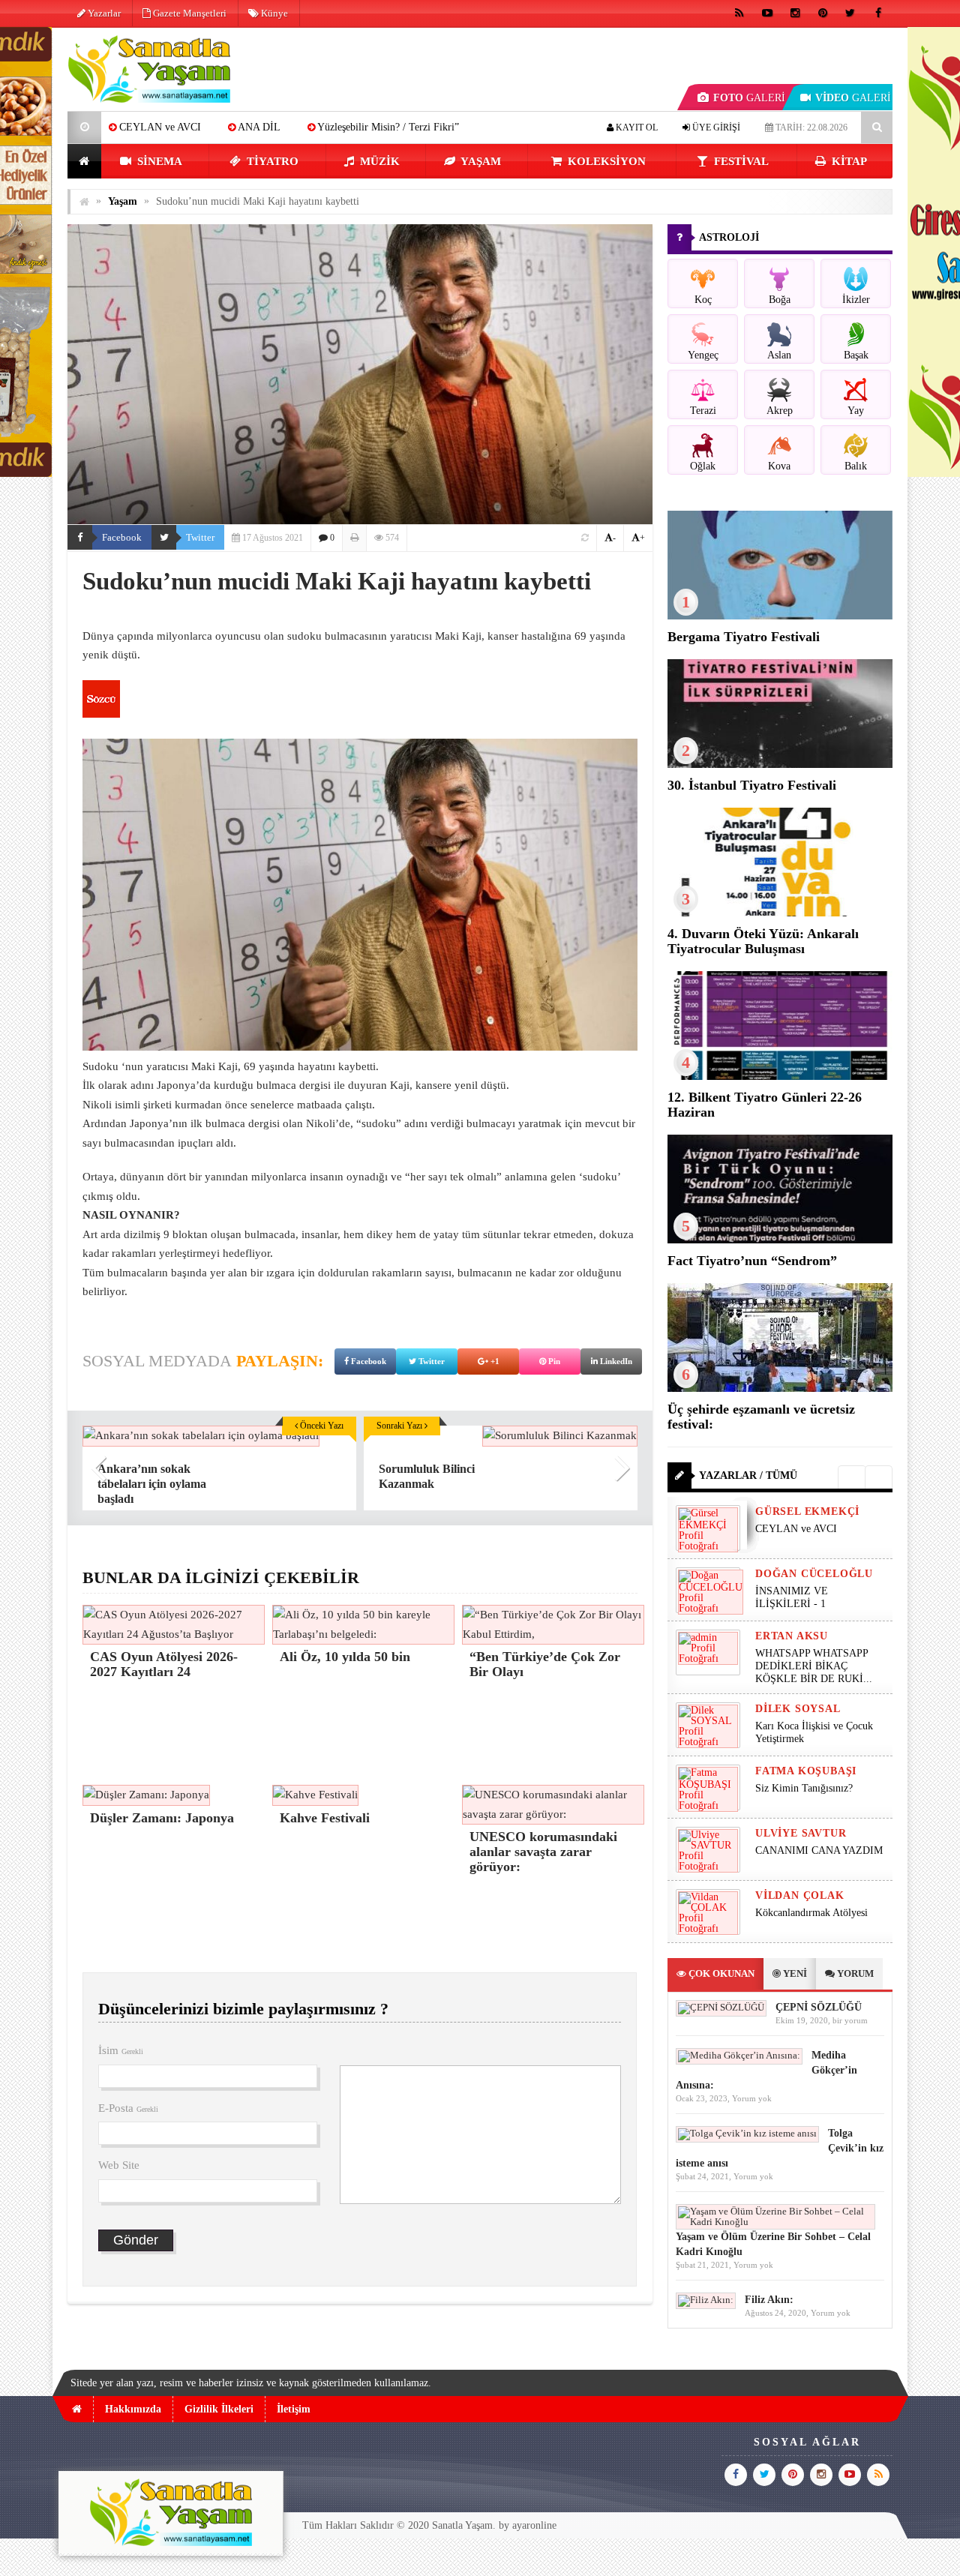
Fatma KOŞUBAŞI (806, 1771)
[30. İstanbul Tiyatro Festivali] (780, 765)
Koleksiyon (605, 161)
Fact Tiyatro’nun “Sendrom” (752, 1261)
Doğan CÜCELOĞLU (814, 1574)
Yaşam (480, 161)
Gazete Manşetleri (189, 13)
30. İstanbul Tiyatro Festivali (752, 785)
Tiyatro (271, 161)
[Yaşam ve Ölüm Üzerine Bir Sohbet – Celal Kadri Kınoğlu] (775, 2222)
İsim (121, 2050)
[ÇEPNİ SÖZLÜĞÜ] (721, 2007)
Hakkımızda (133, 2409)
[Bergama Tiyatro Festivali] (780, 616)
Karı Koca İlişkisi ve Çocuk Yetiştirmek (814, 1732)
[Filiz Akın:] (706, 2300)
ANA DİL (136, 127)
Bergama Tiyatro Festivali (744, 637)
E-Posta (128, 2108)
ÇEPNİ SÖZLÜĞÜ (819, 2007)
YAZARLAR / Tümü (748, 1475)
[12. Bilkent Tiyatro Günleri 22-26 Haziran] (780, 1077)
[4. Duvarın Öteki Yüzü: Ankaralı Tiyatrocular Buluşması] (780, 913)
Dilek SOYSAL (798, 1709)
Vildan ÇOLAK (800, 1895)
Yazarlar (103, 13)
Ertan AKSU (792, 1636)
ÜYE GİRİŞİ (715, 127)
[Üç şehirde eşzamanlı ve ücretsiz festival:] (780, 1388)
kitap (848, 161)
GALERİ (749, 98)
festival (740, 161)
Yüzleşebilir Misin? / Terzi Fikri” (265, 127)
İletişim (294, 2409)
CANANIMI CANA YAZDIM (819, 1850)
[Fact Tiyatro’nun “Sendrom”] (780, 1240)
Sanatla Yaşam (462, 2525)
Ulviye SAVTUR (801, 1833)
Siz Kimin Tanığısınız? (804, 1788)
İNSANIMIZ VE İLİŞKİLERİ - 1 (792, 1597)
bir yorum (850, 2020)
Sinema (158, 161)
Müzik (378, 161)
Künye (273, 13)
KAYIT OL (636, 127)
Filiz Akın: (769, 2300)
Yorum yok (752, 2098)
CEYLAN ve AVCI (796, 1529)
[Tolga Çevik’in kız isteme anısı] (747, 2133)
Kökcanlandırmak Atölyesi (811, 1913)
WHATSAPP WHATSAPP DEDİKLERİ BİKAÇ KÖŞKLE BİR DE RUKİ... (814, 1666)
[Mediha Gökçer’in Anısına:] (739, 2055)
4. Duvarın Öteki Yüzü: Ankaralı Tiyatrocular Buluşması (763, 941)
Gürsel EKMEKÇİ (807, 1511)
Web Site (119, 2165)
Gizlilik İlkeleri (219, 2409)
